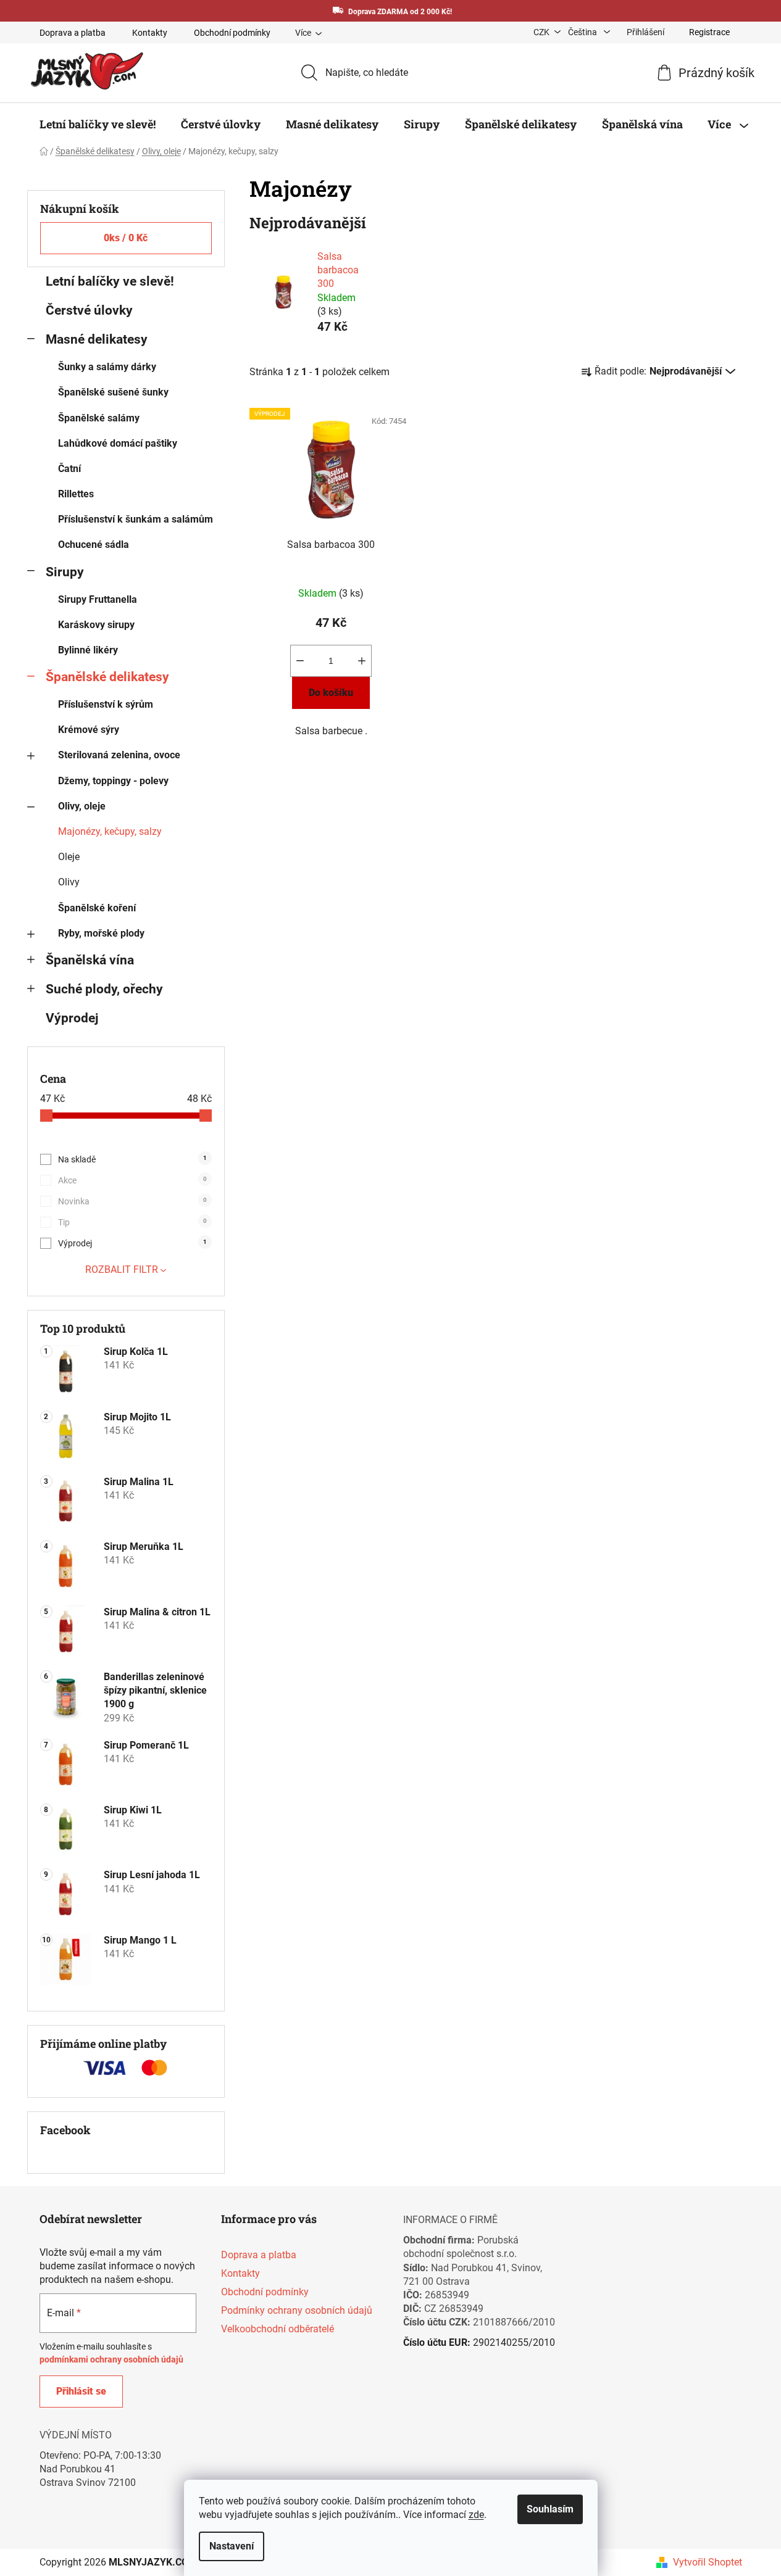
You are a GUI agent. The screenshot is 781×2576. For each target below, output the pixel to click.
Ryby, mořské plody (101, 933)
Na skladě (132, 1159)
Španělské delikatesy (107, 677)
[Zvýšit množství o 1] (362, 661)
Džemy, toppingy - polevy (113, 781)
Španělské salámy (99, 418)
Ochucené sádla (94, 545)
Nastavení (232, 2546)
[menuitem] (98, 124)
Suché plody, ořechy (104, 989)
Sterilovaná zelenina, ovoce (119, 755)
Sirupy (65, 572)
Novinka (132, 1201)
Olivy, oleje (82, 806)
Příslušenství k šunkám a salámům (136, 519)
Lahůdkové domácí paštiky (118, 443)
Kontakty (150, 33)
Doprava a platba (73, 33)
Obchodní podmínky (232, 33)
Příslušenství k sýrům (106, 704)
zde (476, 2515)
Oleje (69, 857)
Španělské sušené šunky (113, 392)
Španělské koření (97, 908)
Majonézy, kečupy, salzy (110, 831)
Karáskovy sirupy (96, 625)
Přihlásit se (81, 2391)
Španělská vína (90, 960)
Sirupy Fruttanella (98, 599)
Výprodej (72, 1018)
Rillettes (76, 494)
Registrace (709, 32)
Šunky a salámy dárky (107, 367)
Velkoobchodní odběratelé (278, 2329)
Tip (132, 1222)
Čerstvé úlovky (89, 310)
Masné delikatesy (97, 339)
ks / (126, 238)
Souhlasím (550, 2509)
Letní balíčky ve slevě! (110, 281)
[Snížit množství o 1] (300, 661)
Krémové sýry (89, 730)
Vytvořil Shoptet (708, 2562)
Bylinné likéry (88, 650)
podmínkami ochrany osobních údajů (111, 2359)
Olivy (69, 882)
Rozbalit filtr (122, 1269)
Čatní (69, 469)
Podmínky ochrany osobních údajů (297, 2310)
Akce (132, 1180)
